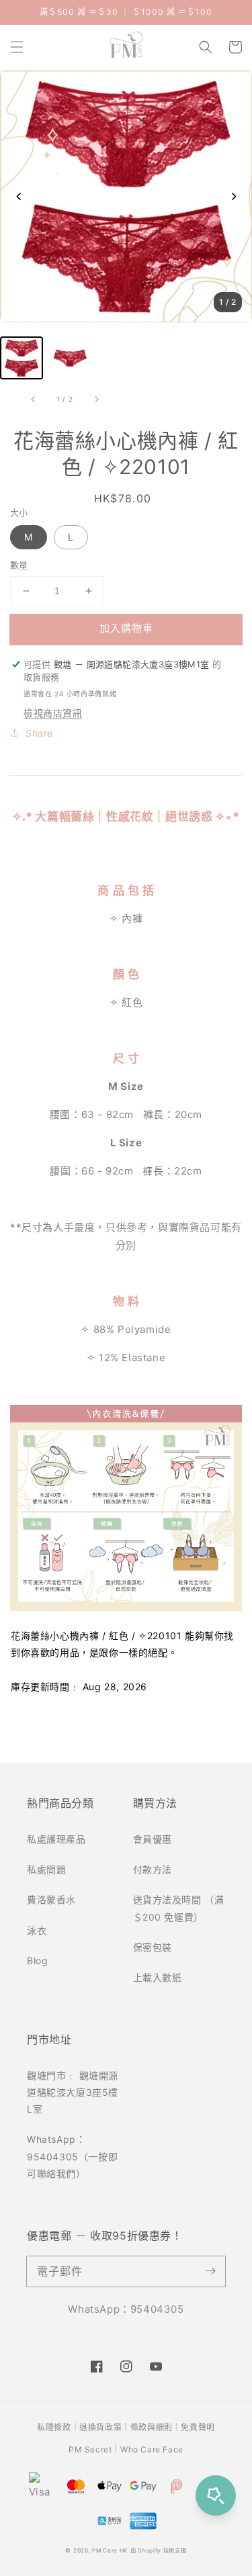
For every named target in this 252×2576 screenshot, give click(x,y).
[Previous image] (18, 196)
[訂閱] (210, 2271)
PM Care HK (110, 2550)
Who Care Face (152, 2449)
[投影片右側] (96, 400)
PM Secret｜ (94, 2449)
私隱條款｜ (58, 2427)
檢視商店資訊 (53, 713)
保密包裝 (153, 1947)
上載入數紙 (158, 1977)
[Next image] (234, 196)
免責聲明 (198, 2427)
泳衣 (37, 1930)
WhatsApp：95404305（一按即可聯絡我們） (72, 2156)
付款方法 (153, 1869)
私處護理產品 (56, 1839)
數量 (19, 565)
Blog (37, 1961)
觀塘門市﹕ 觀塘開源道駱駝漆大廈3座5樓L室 (73, 2092)
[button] (17, 47)
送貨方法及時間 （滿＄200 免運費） (179, 1908)
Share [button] (39, 733)
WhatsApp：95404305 (126, 2309)
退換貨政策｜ (105, 2427)
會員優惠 (153, 1839)
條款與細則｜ (156, 2427)
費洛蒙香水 (51, 1899)
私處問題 (46, 1869)
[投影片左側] (34, 400)
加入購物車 (126, 628)
